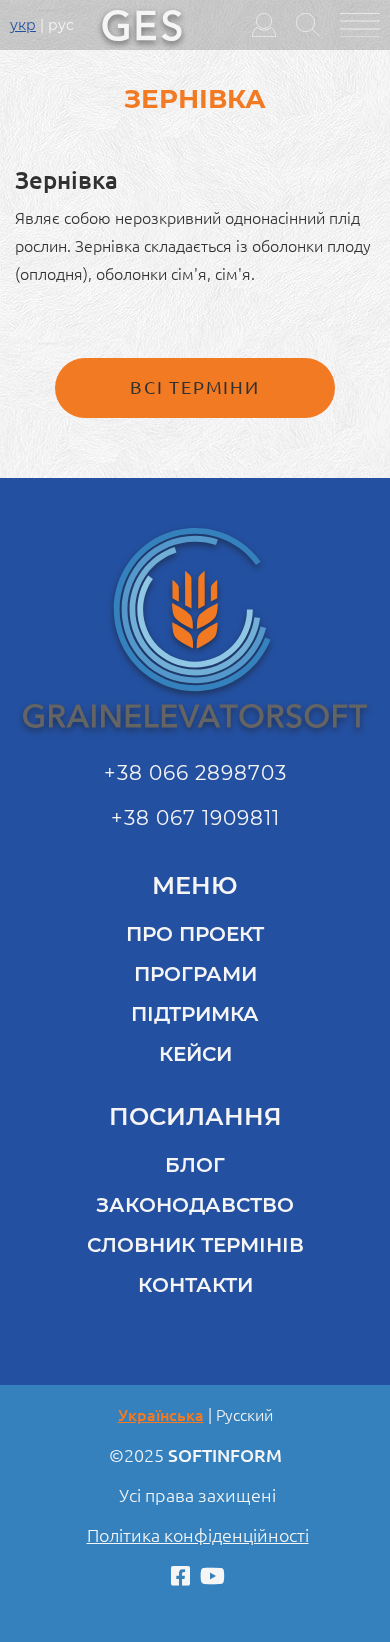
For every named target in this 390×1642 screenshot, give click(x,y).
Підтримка (195, 1014)
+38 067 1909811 (195, 818)
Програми (195, 974)
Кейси (195, 1054)
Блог (195, 1165)
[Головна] (142, 23)
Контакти (195, 1285)
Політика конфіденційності (198, 1535)
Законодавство (195, 1205)
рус (61, 25)
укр (23, 25)
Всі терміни (195, 387)
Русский (244, 1415)
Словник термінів (195, 1245)
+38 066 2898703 (195, 773)
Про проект (195, 934)
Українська (161, 1415)
